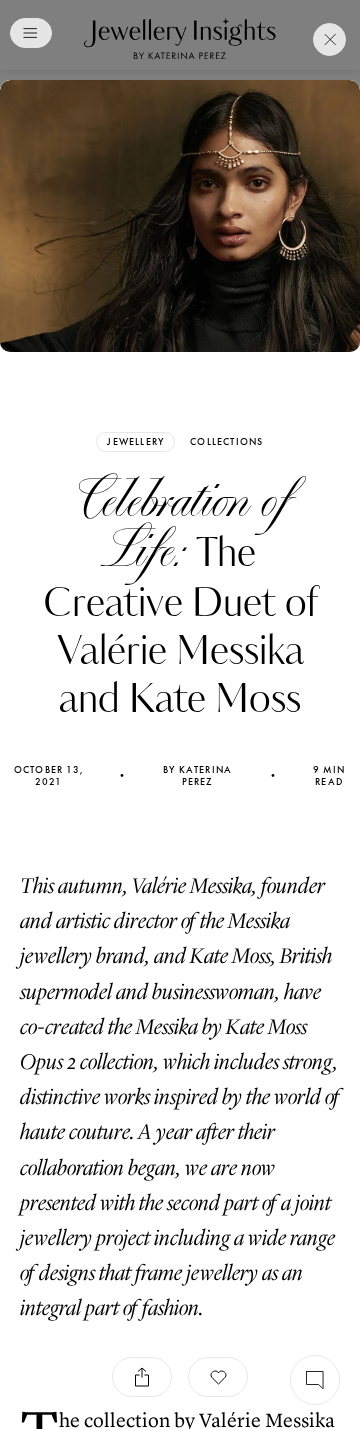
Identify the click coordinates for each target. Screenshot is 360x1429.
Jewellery (135, 441)
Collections (226, 442)
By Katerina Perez (197, 776)
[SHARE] (142, 1377)
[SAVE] (218, 1377)
